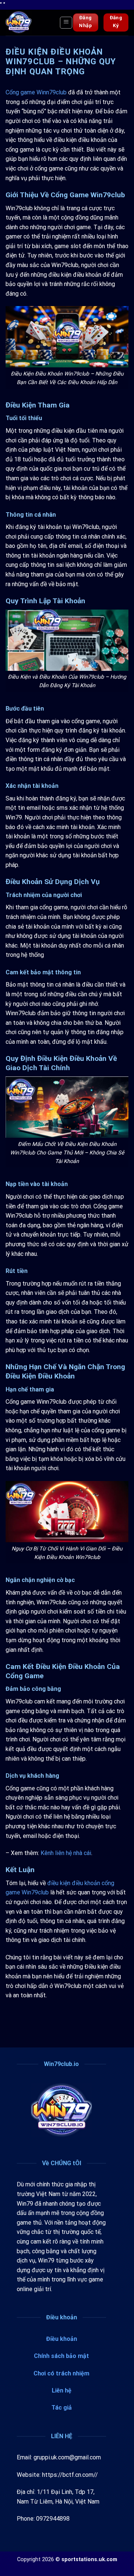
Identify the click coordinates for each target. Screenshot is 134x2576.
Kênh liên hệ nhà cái (66, 1853)
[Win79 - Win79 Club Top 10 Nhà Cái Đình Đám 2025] (30, 23)
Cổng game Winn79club (36, 92)
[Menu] (66, 23)
